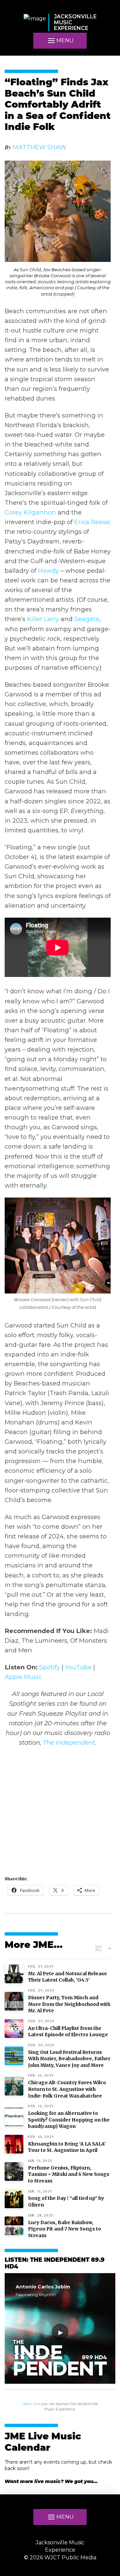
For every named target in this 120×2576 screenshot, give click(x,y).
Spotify (50, 1667)
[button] (60, 41)
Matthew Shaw (39, 147)
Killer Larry (43, 619)
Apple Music (23, 1677)
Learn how (31, 2404)
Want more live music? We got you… (51, 2481)
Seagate (87, 619)
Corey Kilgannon (30, 512)
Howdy (48, 571)
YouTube (78, 1667)
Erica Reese (92, 522)
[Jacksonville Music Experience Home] (35, 22)
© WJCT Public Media (60, 2558)
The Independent (69, 1742)
